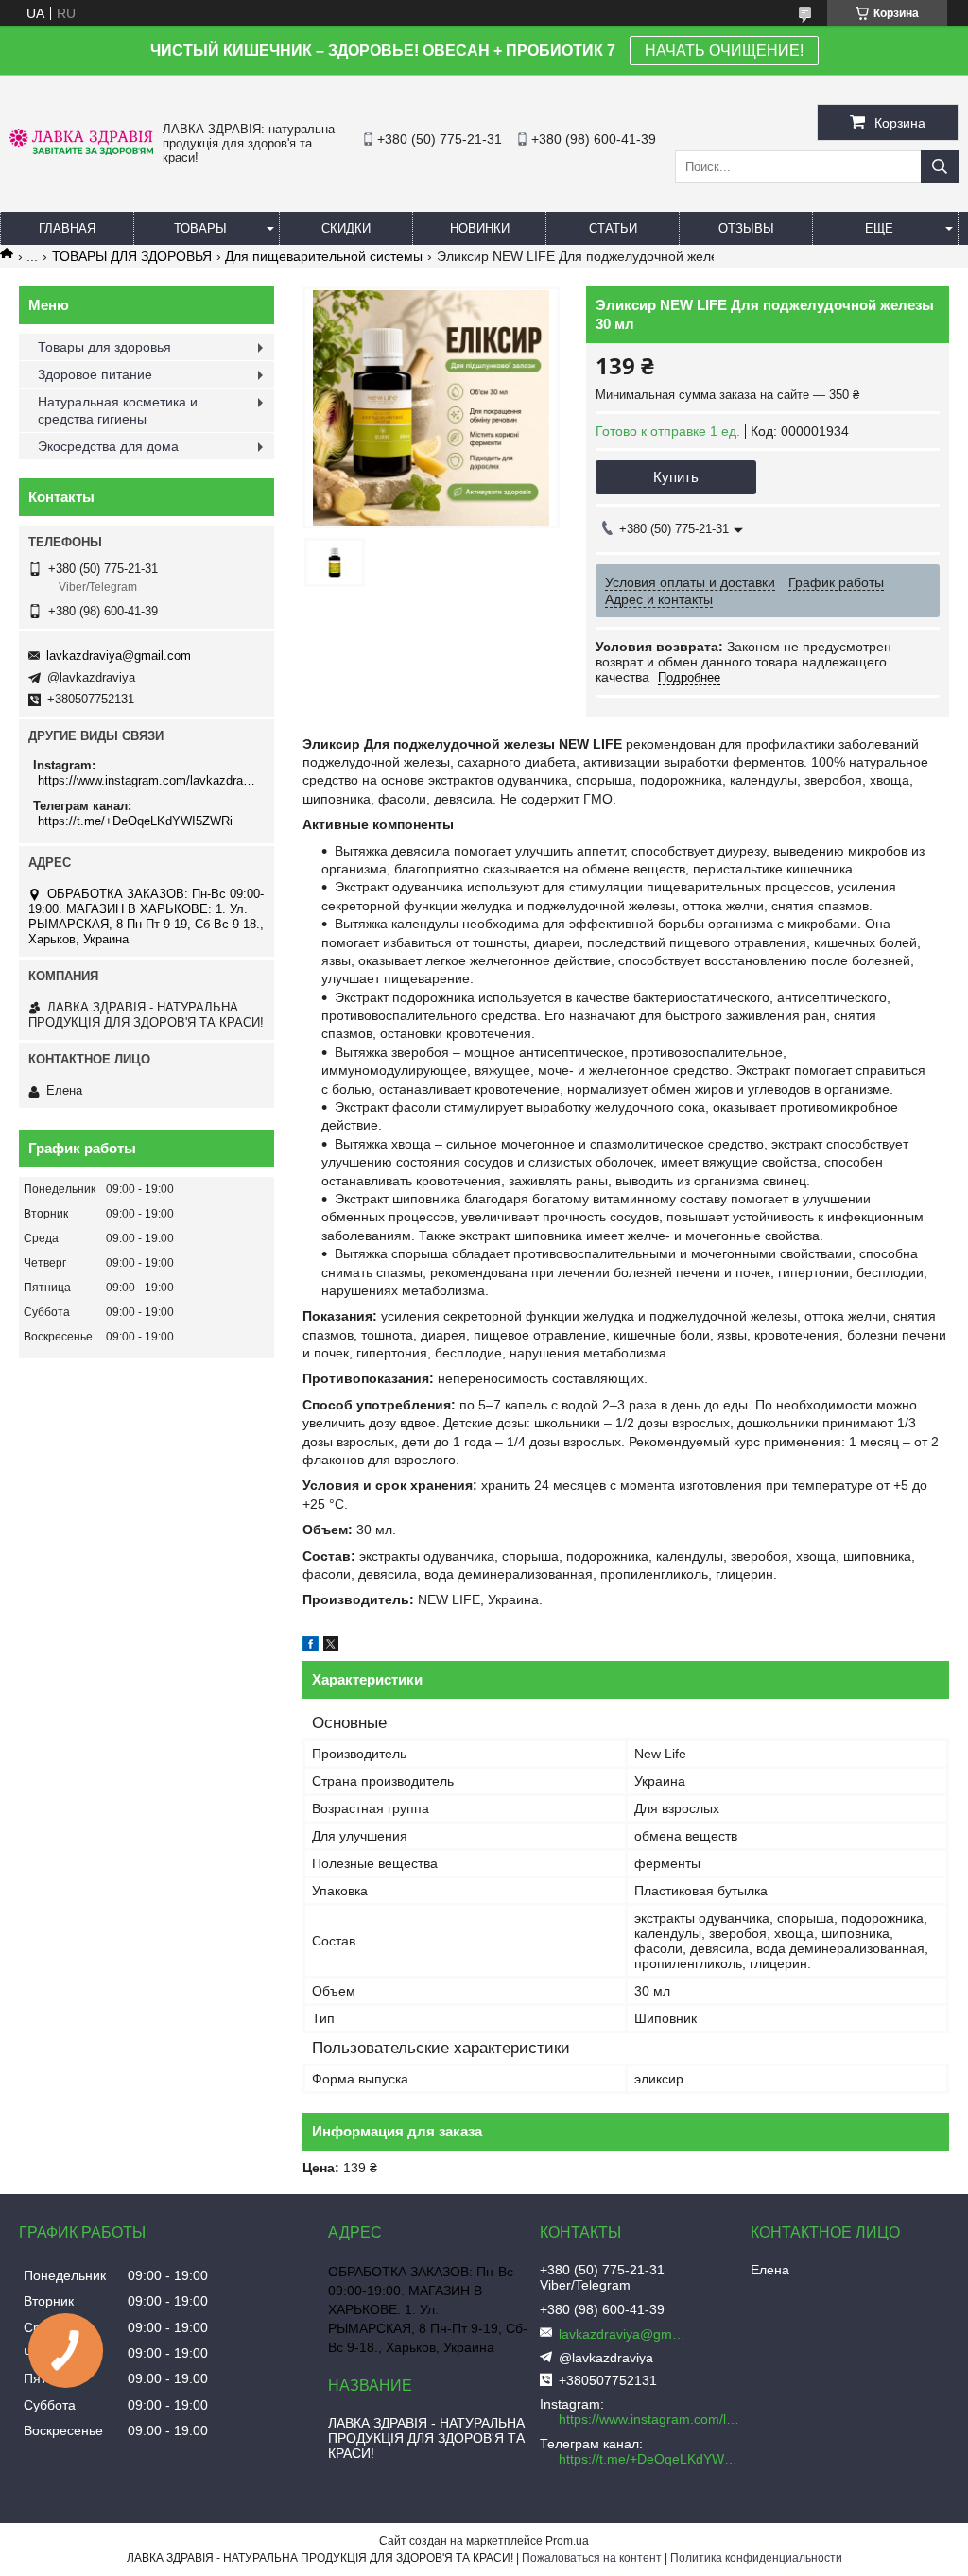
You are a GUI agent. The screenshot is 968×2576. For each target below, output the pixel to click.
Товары (200, 228)
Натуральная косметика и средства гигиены (118, 410)
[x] (331, 1647)
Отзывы (746, 228)
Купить (676, 477)
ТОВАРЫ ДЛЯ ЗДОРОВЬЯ (132, 256)
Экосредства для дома (108, 446)
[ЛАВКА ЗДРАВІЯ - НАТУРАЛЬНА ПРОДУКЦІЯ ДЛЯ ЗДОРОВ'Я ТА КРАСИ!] (81, 150)
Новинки (480, 228)
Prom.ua (567, 2541)
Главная (67, 228)
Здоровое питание (95, 374)
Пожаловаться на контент (592, 2558)
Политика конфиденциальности (756, 2558)
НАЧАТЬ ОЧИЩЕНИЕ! (724, 51)
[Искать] (940, 167)
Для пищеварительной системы (324, 256)
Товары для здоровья (104, 347)
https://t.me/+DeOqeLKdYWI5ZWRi (135, 821)
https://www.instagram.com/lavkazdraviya (149, 780)
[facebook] (311, 1647)
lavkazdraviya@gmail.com (119, 656)
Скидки (346, 228)
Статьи (613, 228)
